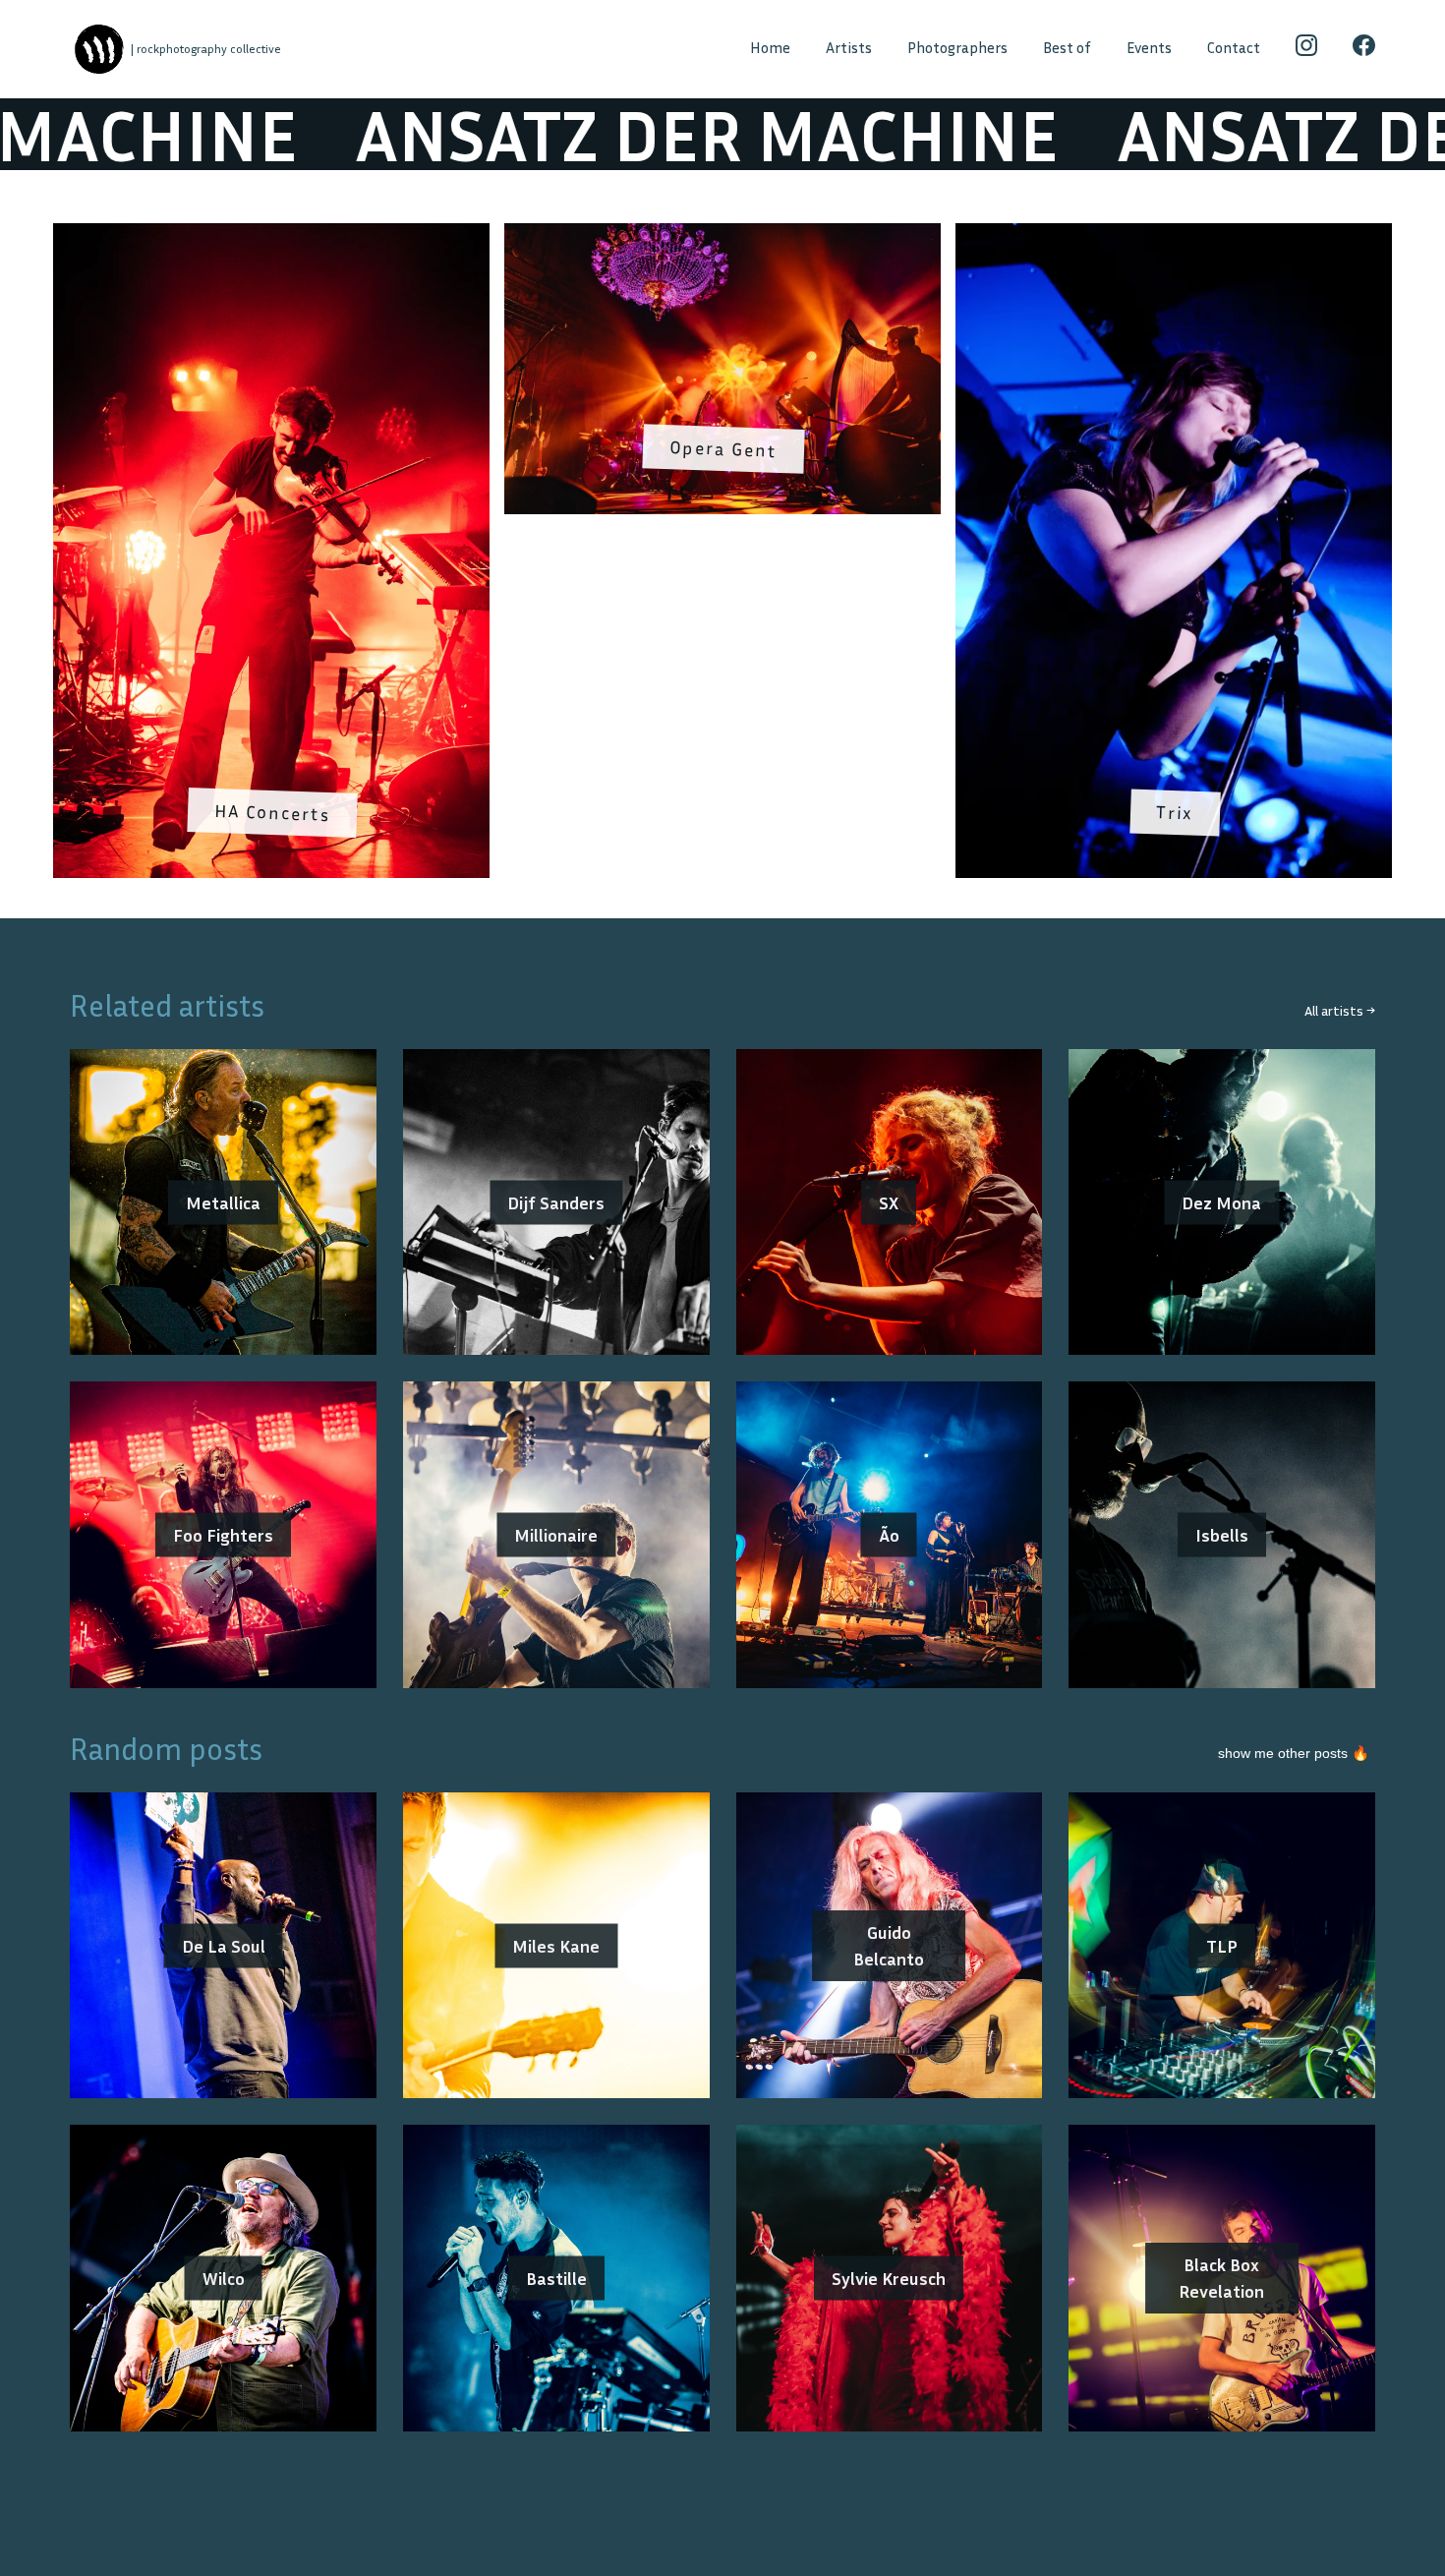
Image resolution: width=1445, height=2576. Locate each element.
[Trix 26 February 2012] (1174, 236)
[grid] (722, 557)
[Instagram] (1307, 49)
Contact (1234, 48)
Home (770, 48)
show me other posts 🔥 (1294, 1753)
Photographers (957, 48)
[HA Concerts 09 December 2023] (271, 236)
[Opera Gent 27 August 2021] (722, 236)
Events (1149, 48)
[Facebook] (1364, 49)
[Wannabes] (99, 50)
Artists (849, 48)
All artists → (1340, 1010)
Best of (1067, 48)
